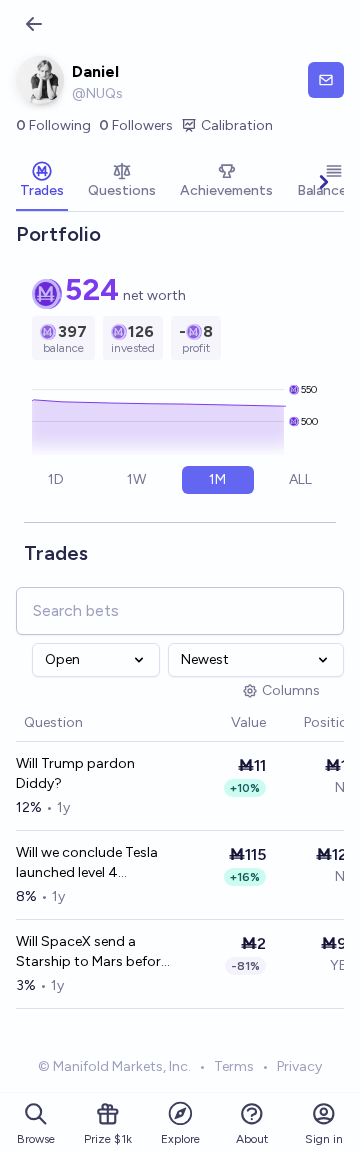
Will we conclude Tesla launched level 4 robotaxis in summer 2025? (87, 863)
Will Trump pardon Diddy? (75, 773)
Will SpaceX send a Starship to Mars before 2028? (92, 952)
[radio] (55, 480)
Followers (136, 125)
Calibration (237, 125)
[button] (221, 723)
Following (53, 125)
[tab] (42, 182)
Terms (234, 1066)
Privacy (299, 1066)
